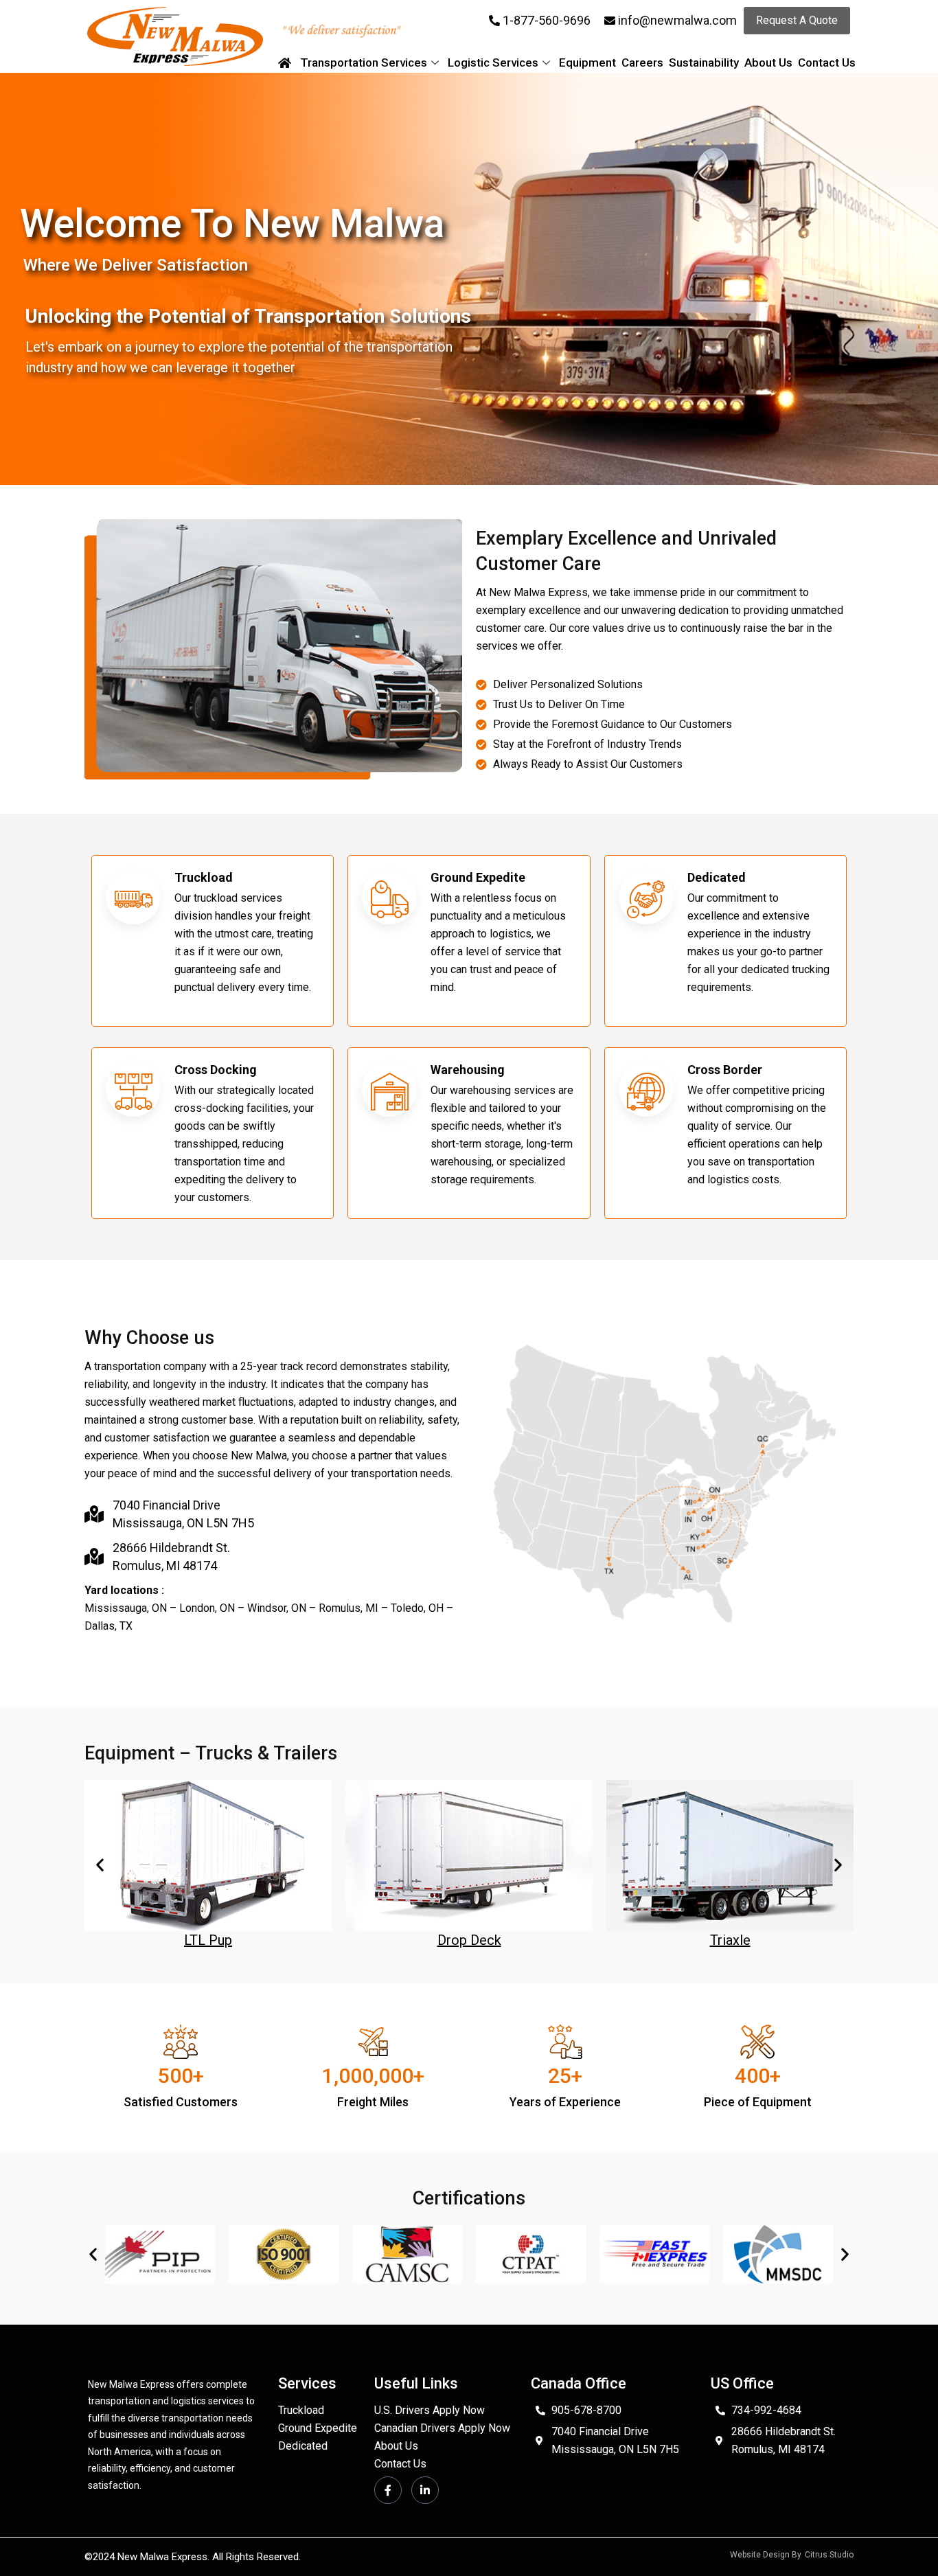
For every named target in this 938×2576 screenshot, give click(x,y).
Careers (642, 62)
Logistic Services (493, 62)
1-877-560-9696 (547, 20)
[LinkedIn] (425, 2490)
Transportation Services (364, 62)
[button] (100, 1865)
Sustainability (704, 62)
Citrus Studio (829, 2555)
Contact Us (827, 62)
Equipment (587, 62)
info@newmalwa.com (677, 20)
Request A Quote (797, 20)
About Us (768, 62)
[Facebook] (388, 2490)
